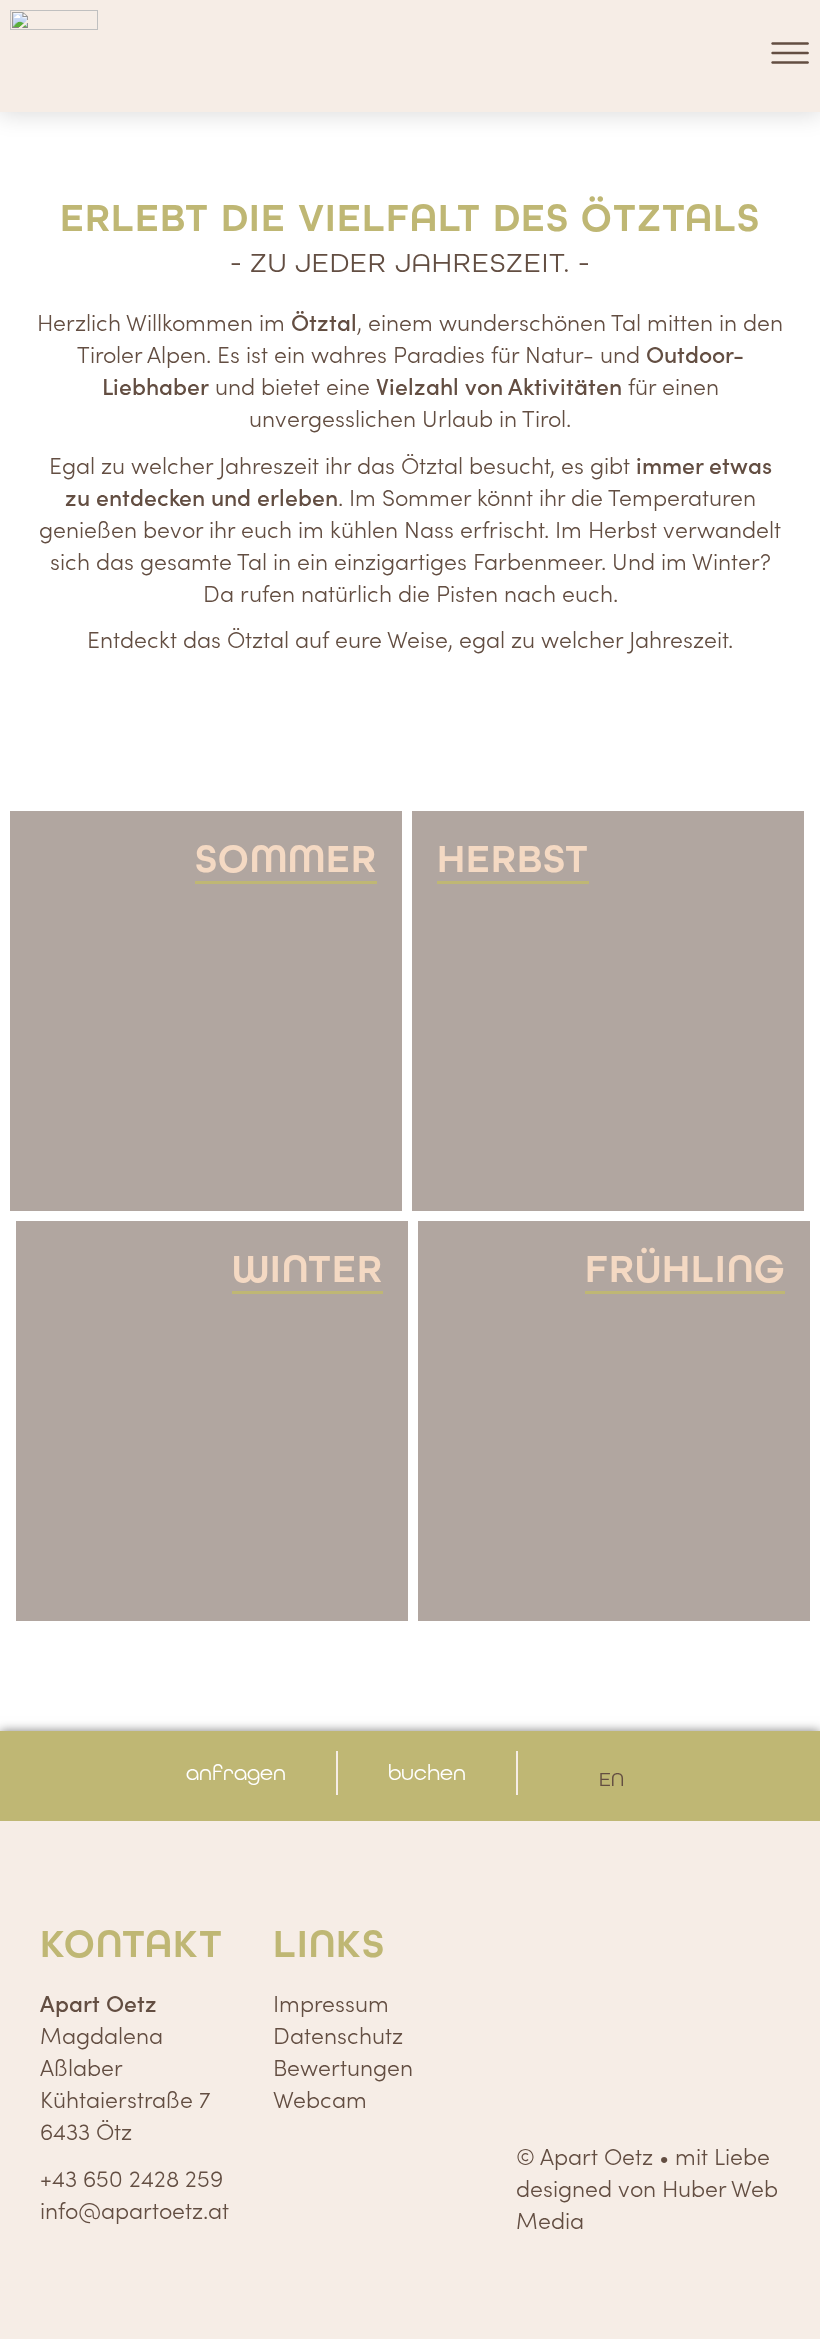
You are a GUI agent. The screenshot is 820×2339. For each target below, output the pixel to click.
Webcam (320, 2098)
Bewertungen (343, 2066)
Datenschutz (338, 2034)
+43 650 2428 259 (131, 2177)
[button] (790, 56)
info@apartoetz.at (134, 2209)
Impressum (331, 2002)
